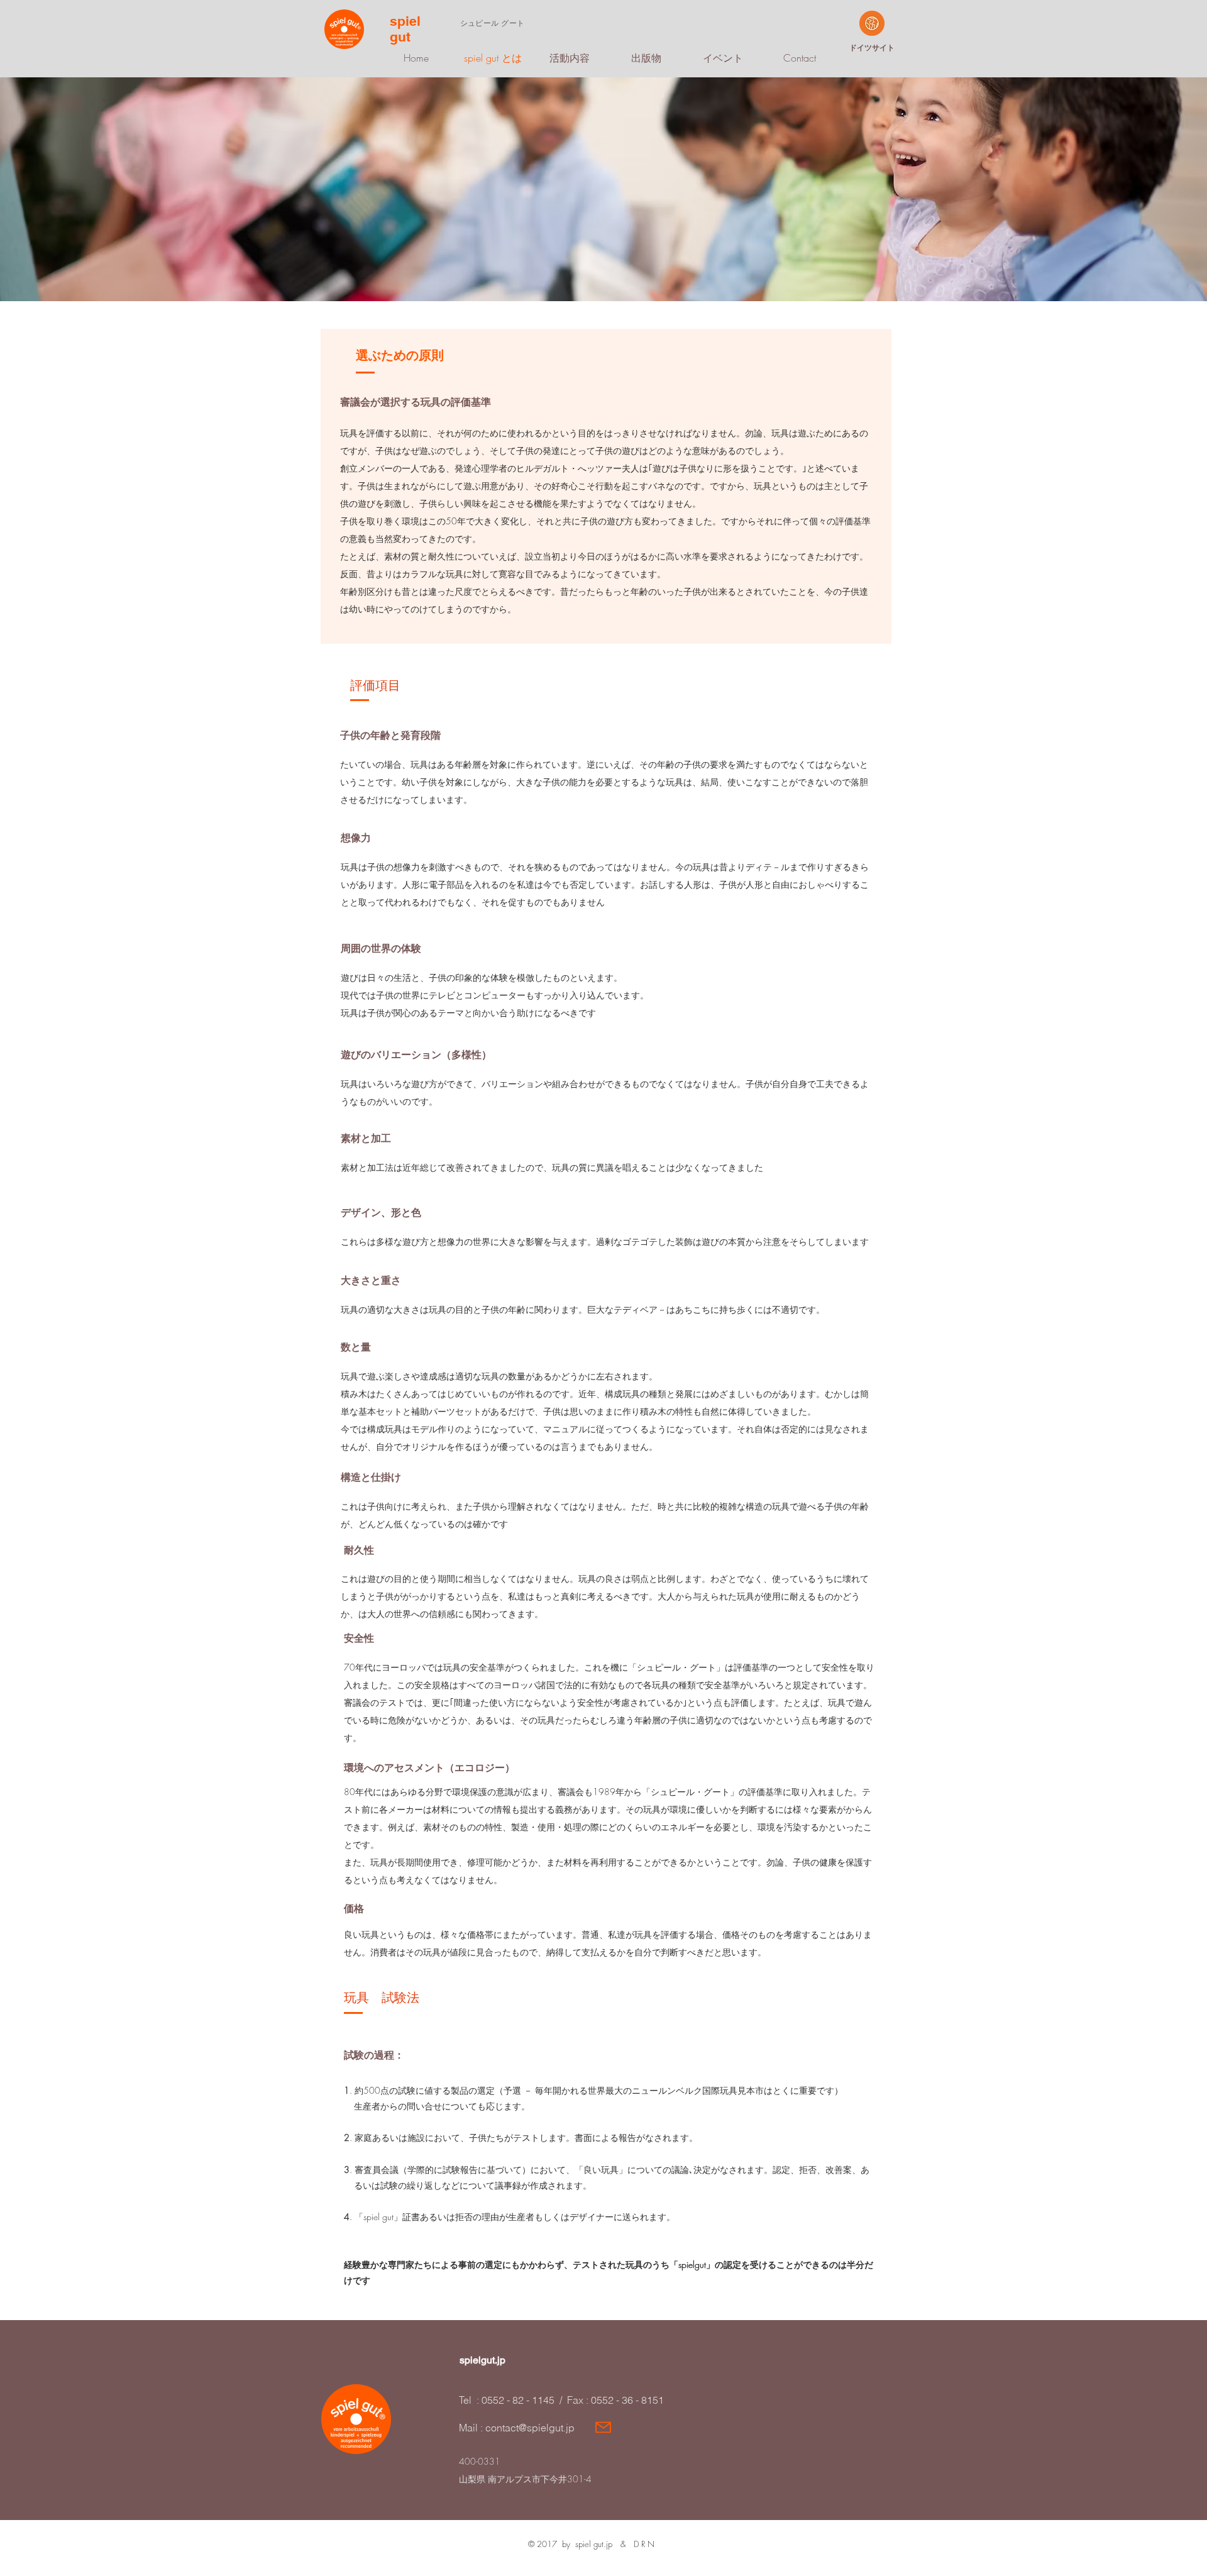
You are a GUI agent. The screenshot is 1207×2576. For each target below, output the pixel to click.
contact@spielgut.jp (530, 2428)
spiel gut (405, 29)
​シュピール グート (492, 23)
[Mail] (603, 2427)
